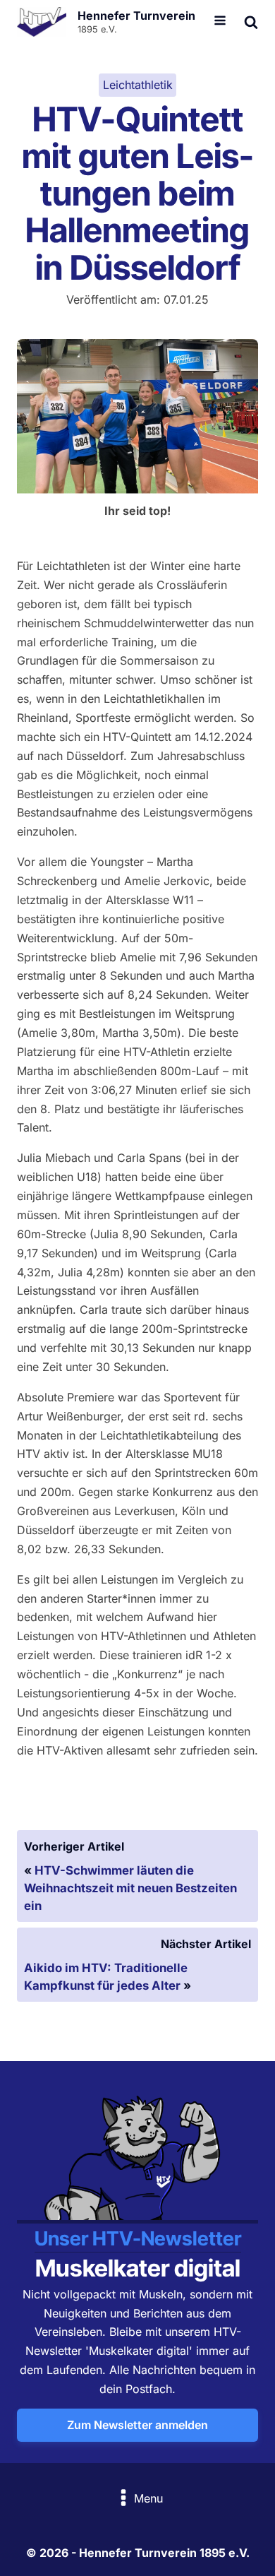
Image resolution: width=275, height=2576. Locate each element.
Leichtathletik (138, 85)
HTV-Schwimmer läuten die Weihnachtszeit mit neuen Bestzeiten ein (130, 1888)
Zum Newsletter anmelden (137, 2425)
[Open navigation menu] (220, 22)
